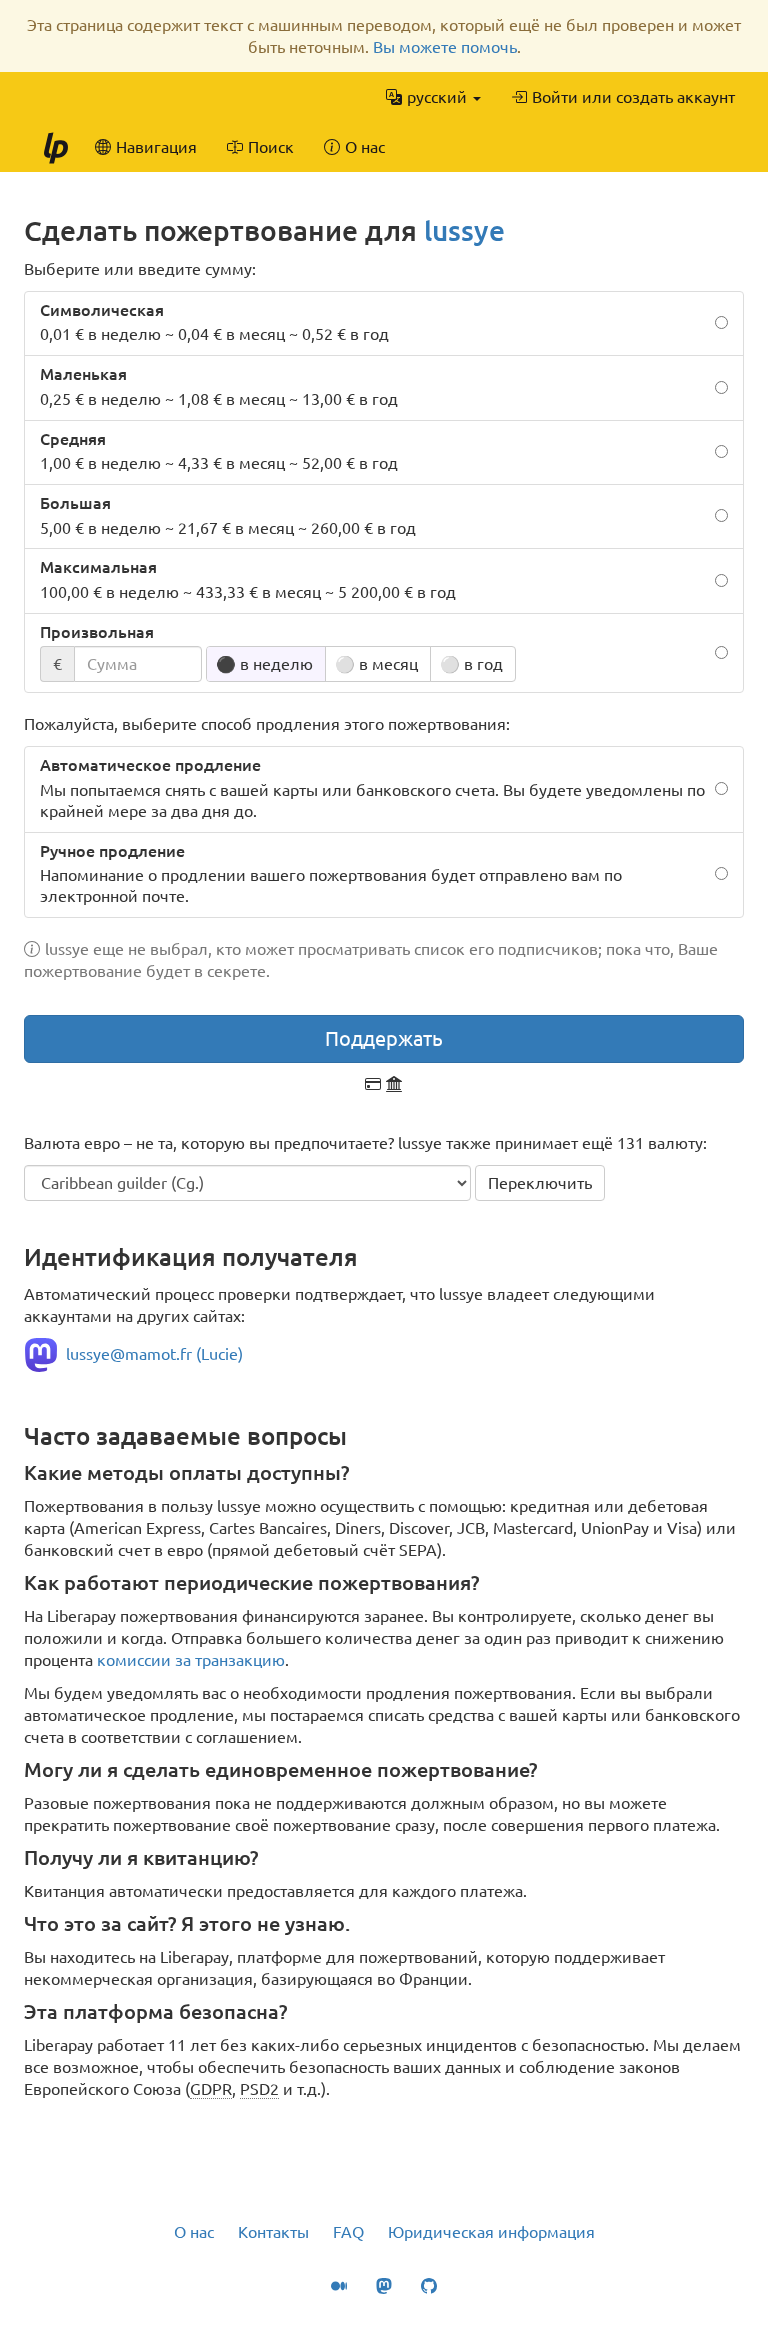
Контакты (273, 2232)
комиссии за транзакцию (191, 1660)
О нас (194, 2232)
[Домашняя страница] (55, 147)
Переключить (540, 1183)
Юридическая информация (491, 2232)
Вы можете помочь (445, 47)
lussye (464, 230)
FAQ (348, 2232)
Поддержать (384, 1038)
